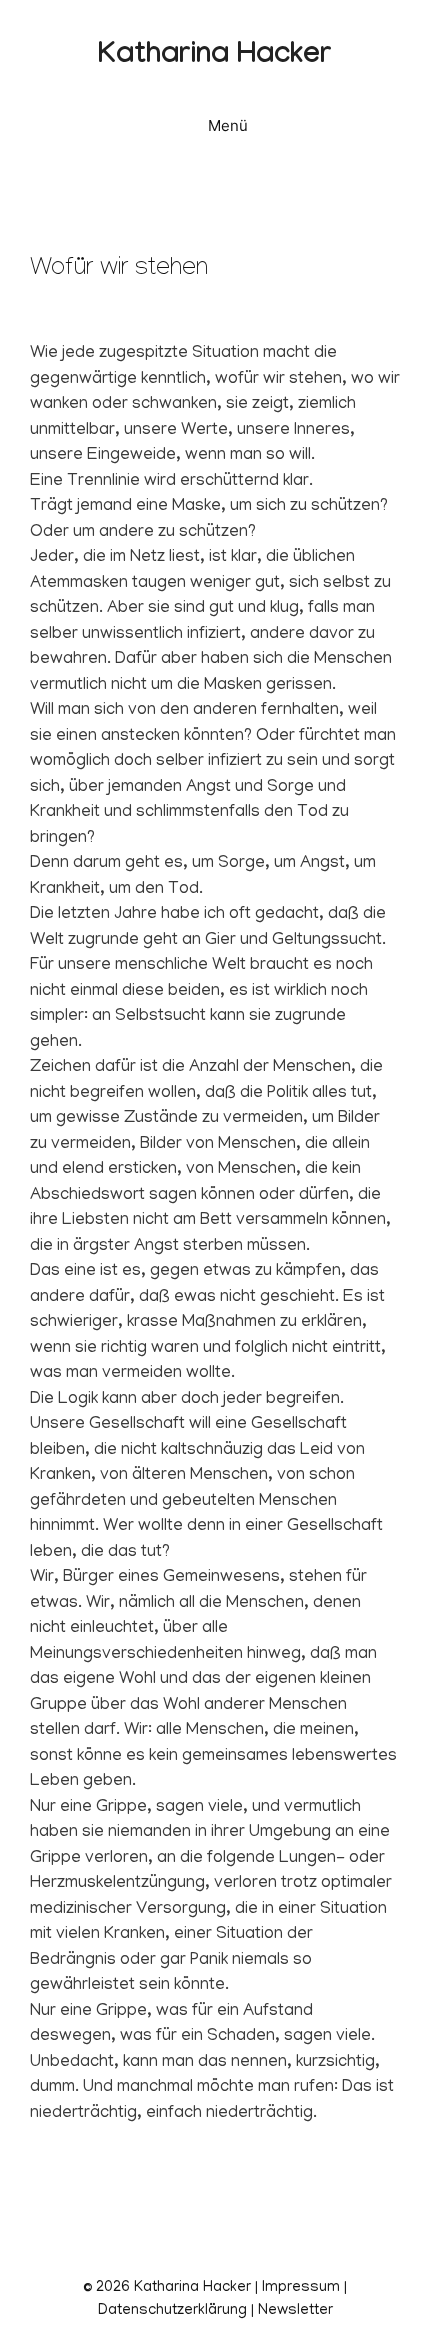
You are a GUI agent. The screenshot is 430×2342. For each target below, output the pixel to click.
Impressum (301, 2288)
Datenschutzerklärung (172, 2311)
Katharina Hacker (215, 57)
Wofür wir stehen (119, 270)
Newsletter (295, 2311)
